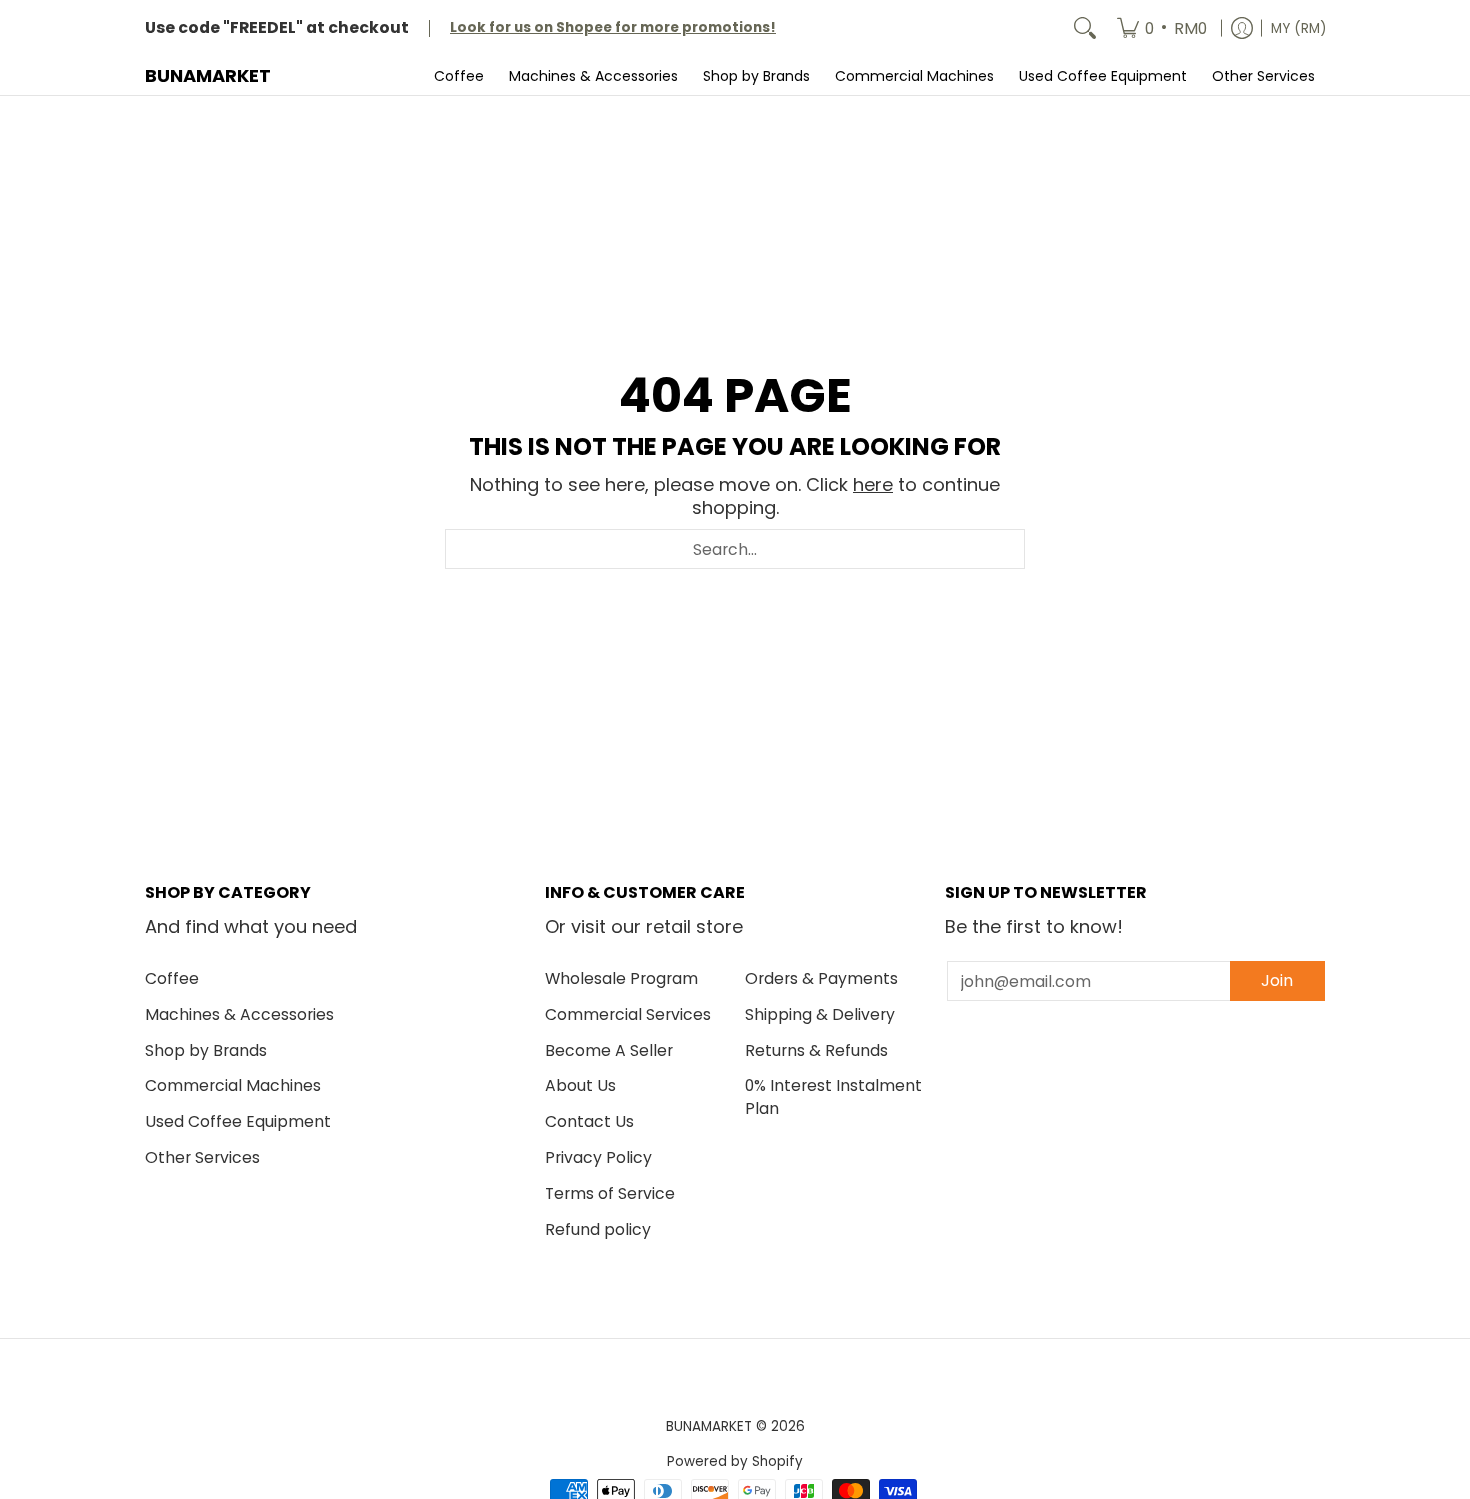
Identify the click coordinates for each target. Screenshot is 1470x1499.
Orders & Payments (821, 978)
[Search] (1085, 28)
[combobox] (735, 549)
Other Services (202, 1157)
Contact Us (589, 1121)
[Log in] (1242, 28)
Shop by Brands (206, 1050)
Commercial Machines (233, 1085)
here (873, 484)
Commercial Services (628, 1014)
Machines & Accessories (239, 1014)
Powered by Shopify (735, 1461)
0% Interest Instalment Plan (833, 1097)
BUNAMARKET (208, 75)
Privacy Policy (598, 1157)
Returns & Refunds (816, 1050)
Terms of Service (610, 1193)
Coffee (172, 978)
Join (1277, 980)
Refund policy (598, 1229)
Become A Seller (609, 1050)
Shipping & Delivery (820, 1014)
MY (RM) (1298, 28)
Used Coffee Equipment (238, 1121)
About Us (580, 1085)
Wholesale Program (621, 978)
